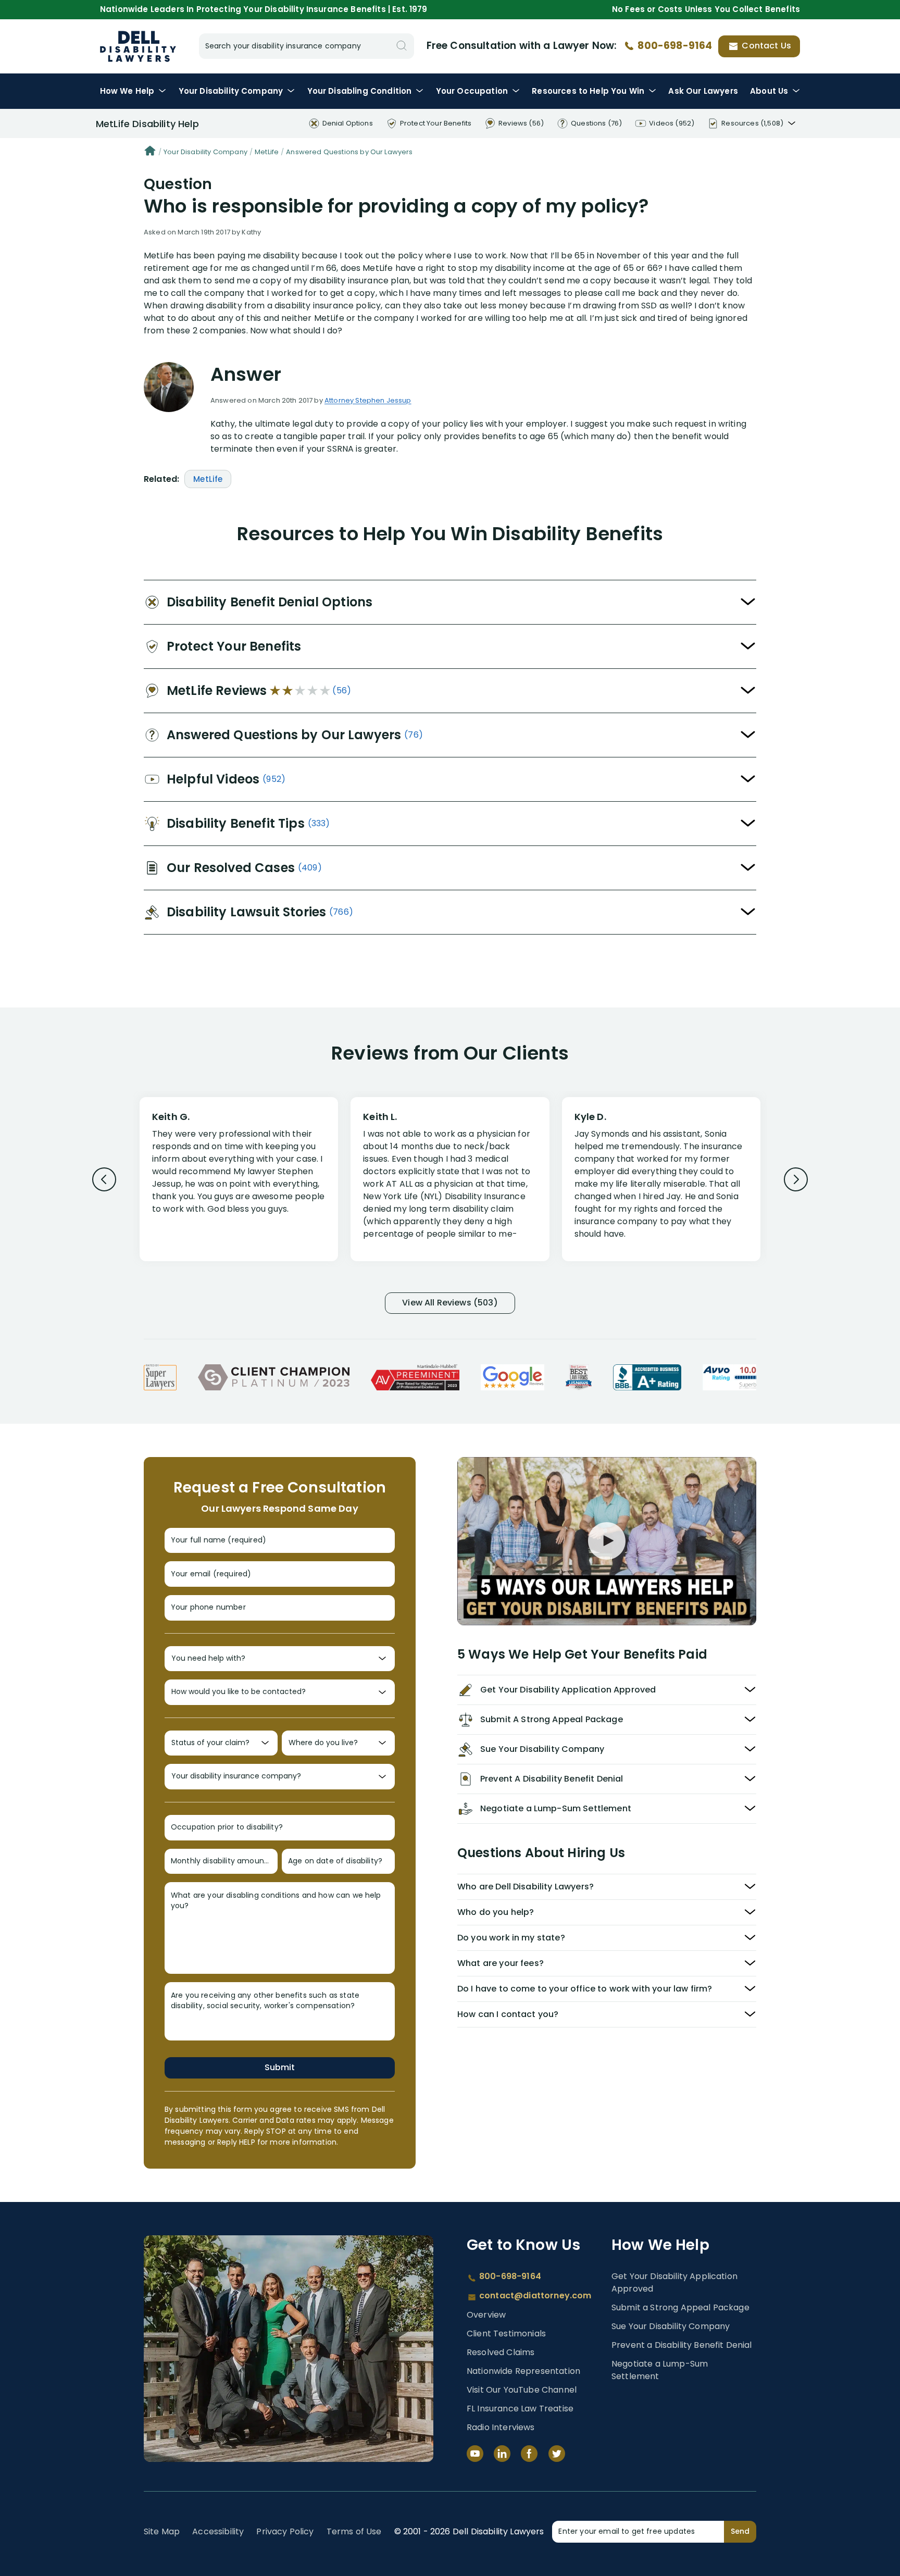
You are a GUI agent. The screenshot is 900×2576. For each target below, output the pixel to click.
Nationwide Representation (523, 2371)
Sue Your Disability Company (671, 2326)
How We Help (127, 91)
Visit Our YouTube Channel (522, 2390)
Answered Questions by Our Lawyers (349, 152)
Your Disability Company (205, 152)
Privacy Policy (285, 2531)
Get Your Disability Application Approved (674, 2282)
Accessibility (218, 2531)
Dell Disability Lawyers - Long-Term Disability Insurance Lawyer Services (138, 46)
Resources (588, 91)
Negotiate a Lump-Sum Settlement (660, 2370)
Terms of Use (354, 2531)
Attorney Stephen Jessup (368, 400)
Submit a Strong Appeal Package (680, 2307)
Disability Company (231, 91)
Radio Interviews (501, 2427)
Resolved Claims (501, 2352)
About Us (769, 91)
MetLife (267, 152)
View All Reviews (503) (450, 1303)
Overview (486, 2315)
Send (740, 2531)
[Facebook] (529, 2454)
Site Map (162, 2531)
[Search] (402, 46)
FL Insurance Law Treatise (520, 2409)
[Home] (150, 152)
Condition (360, 91)
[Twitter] (557, 2454)
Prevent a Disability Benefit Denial (682, 2345)
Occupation (472, 91)
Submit (280, 2067)
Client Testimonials (506, 2334)
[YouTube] (475, 2454)
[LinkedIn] (502, 2454)
